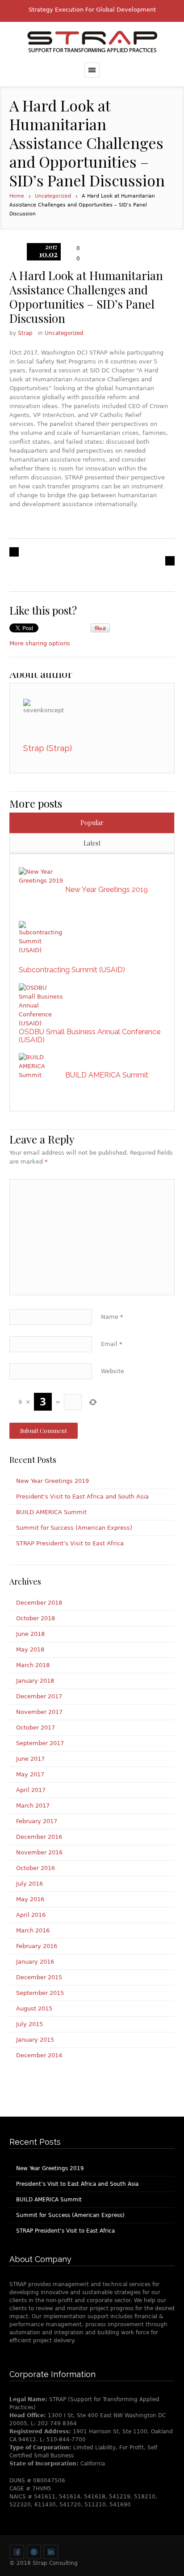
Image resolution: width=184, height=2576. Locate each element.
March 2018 (33, 1665)
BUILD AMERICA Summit (107, 1075)
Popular (92, 823)
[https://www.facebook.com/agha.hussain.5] (17, 2552)
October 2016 (36, 1868)
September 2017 (40, 1743)
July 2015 (29, 2024)
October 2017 (36, 1728)
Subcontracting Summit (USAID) (72, 970)
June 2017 (30, 1759)
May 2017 (30, 1774)
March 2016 (33, 1930)
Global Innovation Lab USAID (73, 552)
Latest (92, 843)
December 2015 (39, 1977)
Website (113, 1371)
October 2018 (36, 1618)
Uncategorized (53, 196)
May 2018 (30, 1649)
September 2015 (40, 1993)
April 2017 (31, 1790)
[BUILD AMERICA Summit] (41, 1075)
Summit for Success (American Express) (74, 1528)
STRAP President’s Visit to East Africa (70, 1543)
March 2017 (33, 1806)
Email (112, 1344)
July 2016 (29, 1884)
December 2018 (39, 1603)
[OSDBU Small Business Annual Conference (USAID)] (41, 1006)
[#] (34, 2552)
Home (17, 196)
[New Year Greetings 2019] (41, 890)
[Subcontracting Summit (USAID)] (41, 943)
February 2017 (37, 1821)
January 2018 (35, 1681)
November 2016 (39, 1852)
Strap (25, 333)
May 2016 (30, 1899)
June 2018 (30, 1634)
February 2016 (37, 1946)
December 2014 (39, 2055)
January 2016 (35, 1962)
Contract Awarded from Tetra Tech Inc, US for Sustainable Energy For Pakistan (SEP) (85, 570)
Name (112, 1317)
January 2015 (35, 2040)
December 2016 (39, 1837)
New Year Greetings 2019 (107, 890)
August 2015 (34, 2008)
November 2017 (39, 1712)
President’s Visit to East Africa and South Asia (82, 1496)
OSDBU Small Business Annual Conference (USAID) (90, 1036)
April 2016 (31, 1915)
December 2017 (39, 1696)
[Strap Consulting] (92, 42)
